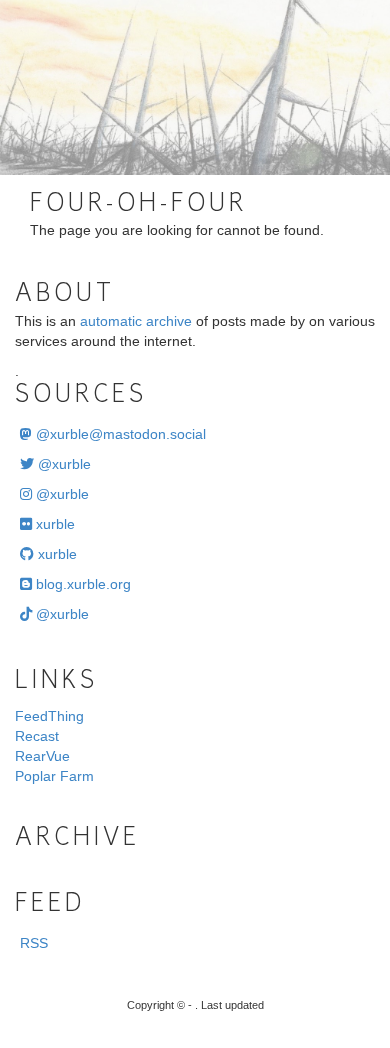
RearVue (42, 756)
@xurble (62, 464)
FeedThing (49, 716)
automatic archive (136, 321)
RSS (34, 943)
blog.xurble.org (81, 584)
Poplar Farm (54, 776)
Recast (37, 736)
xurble (53, 524)
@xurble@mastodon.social (119, 434)
